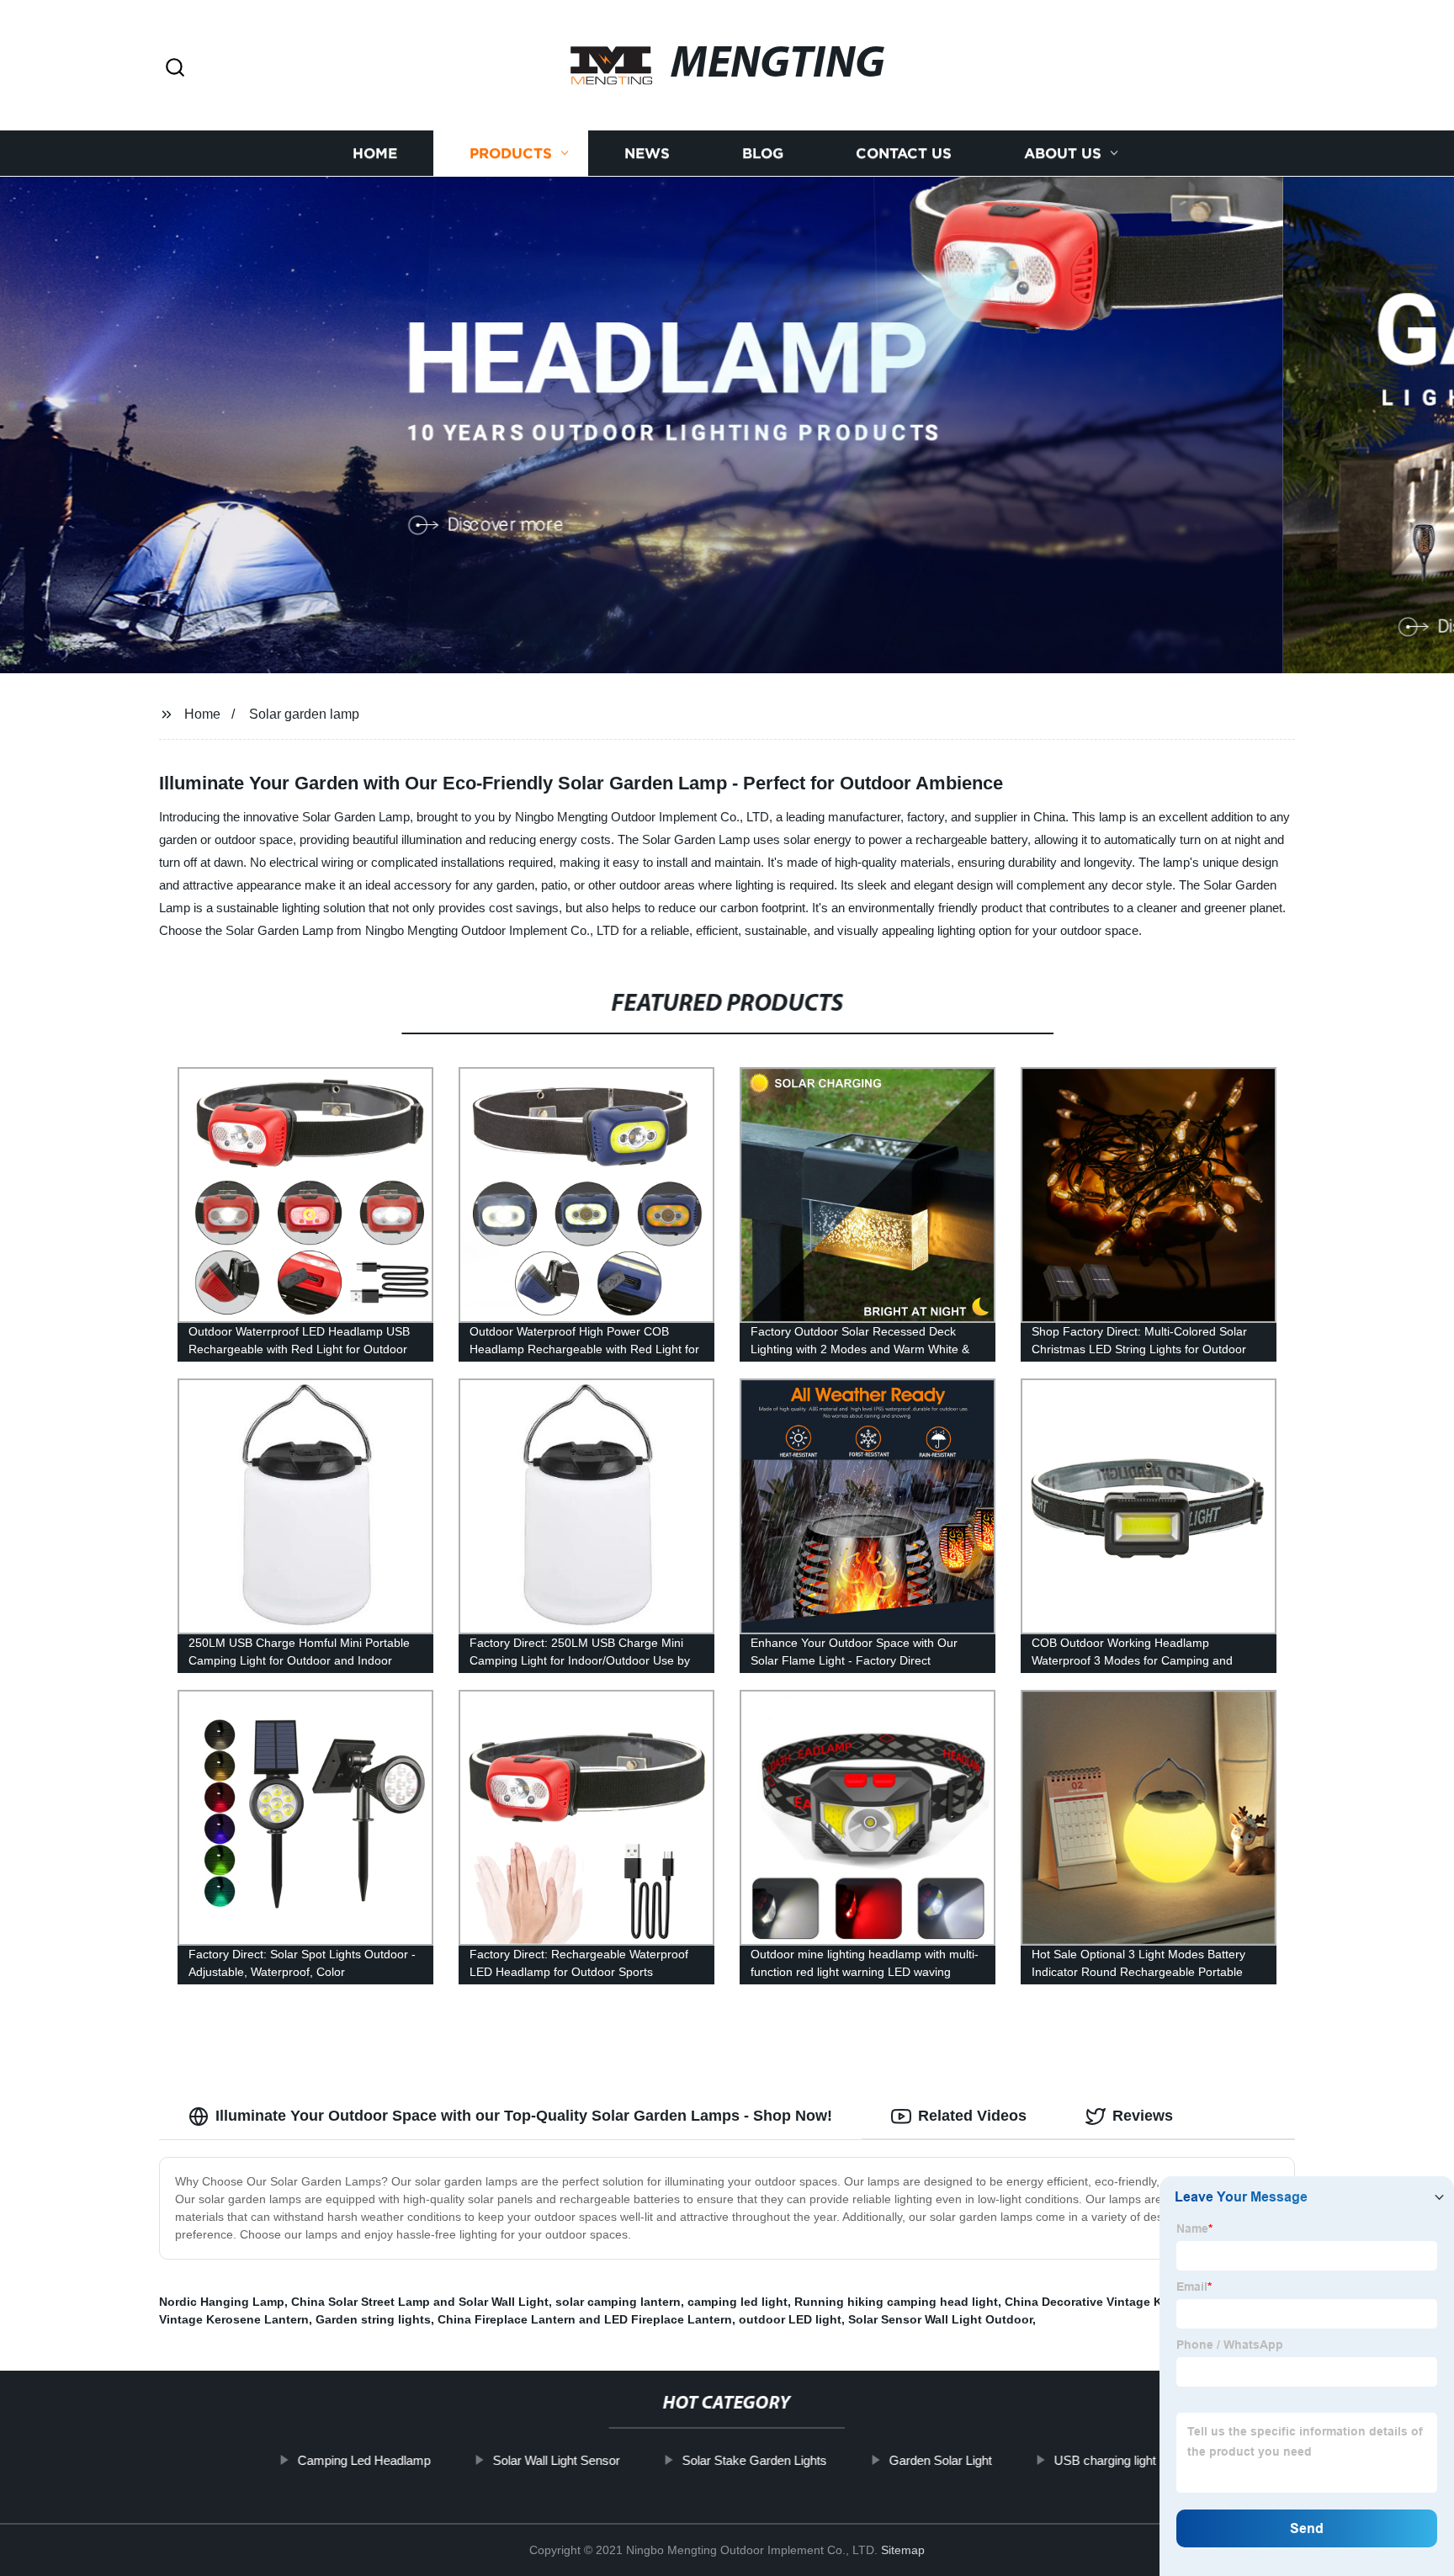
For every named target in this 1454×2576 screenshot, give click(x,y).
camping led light (738, 2302)
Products (511, 154)
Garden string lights (373, 2319)
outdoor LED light (790, 2319)
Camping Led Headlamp (364, 2460)
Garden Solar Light (941, 2460)
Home (375, 154)
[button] (175, 69)
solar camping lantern (618, 2302)
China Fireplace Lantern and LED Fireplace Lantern (585, 2319)
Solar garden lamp (304, 714)
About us (1063, 154)
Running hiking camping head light (896, 2302)
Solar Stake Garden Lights (755, 2460)
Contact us (904, 154)
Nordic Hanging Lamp (222, 2302)
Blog (763, 154)
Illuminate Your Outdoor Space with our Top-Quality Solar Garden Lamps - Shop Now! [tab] (524, 2116)
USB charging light (1105, 2460)
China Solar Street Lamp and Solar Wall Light (420, 2302)
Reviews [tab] (1143, 2116)
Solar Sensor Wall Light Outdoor (940, 2319)
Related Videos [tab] (972, 2116)
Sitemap (903, 2550)
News (647, 154)
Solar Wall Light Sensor (557, 2460)
